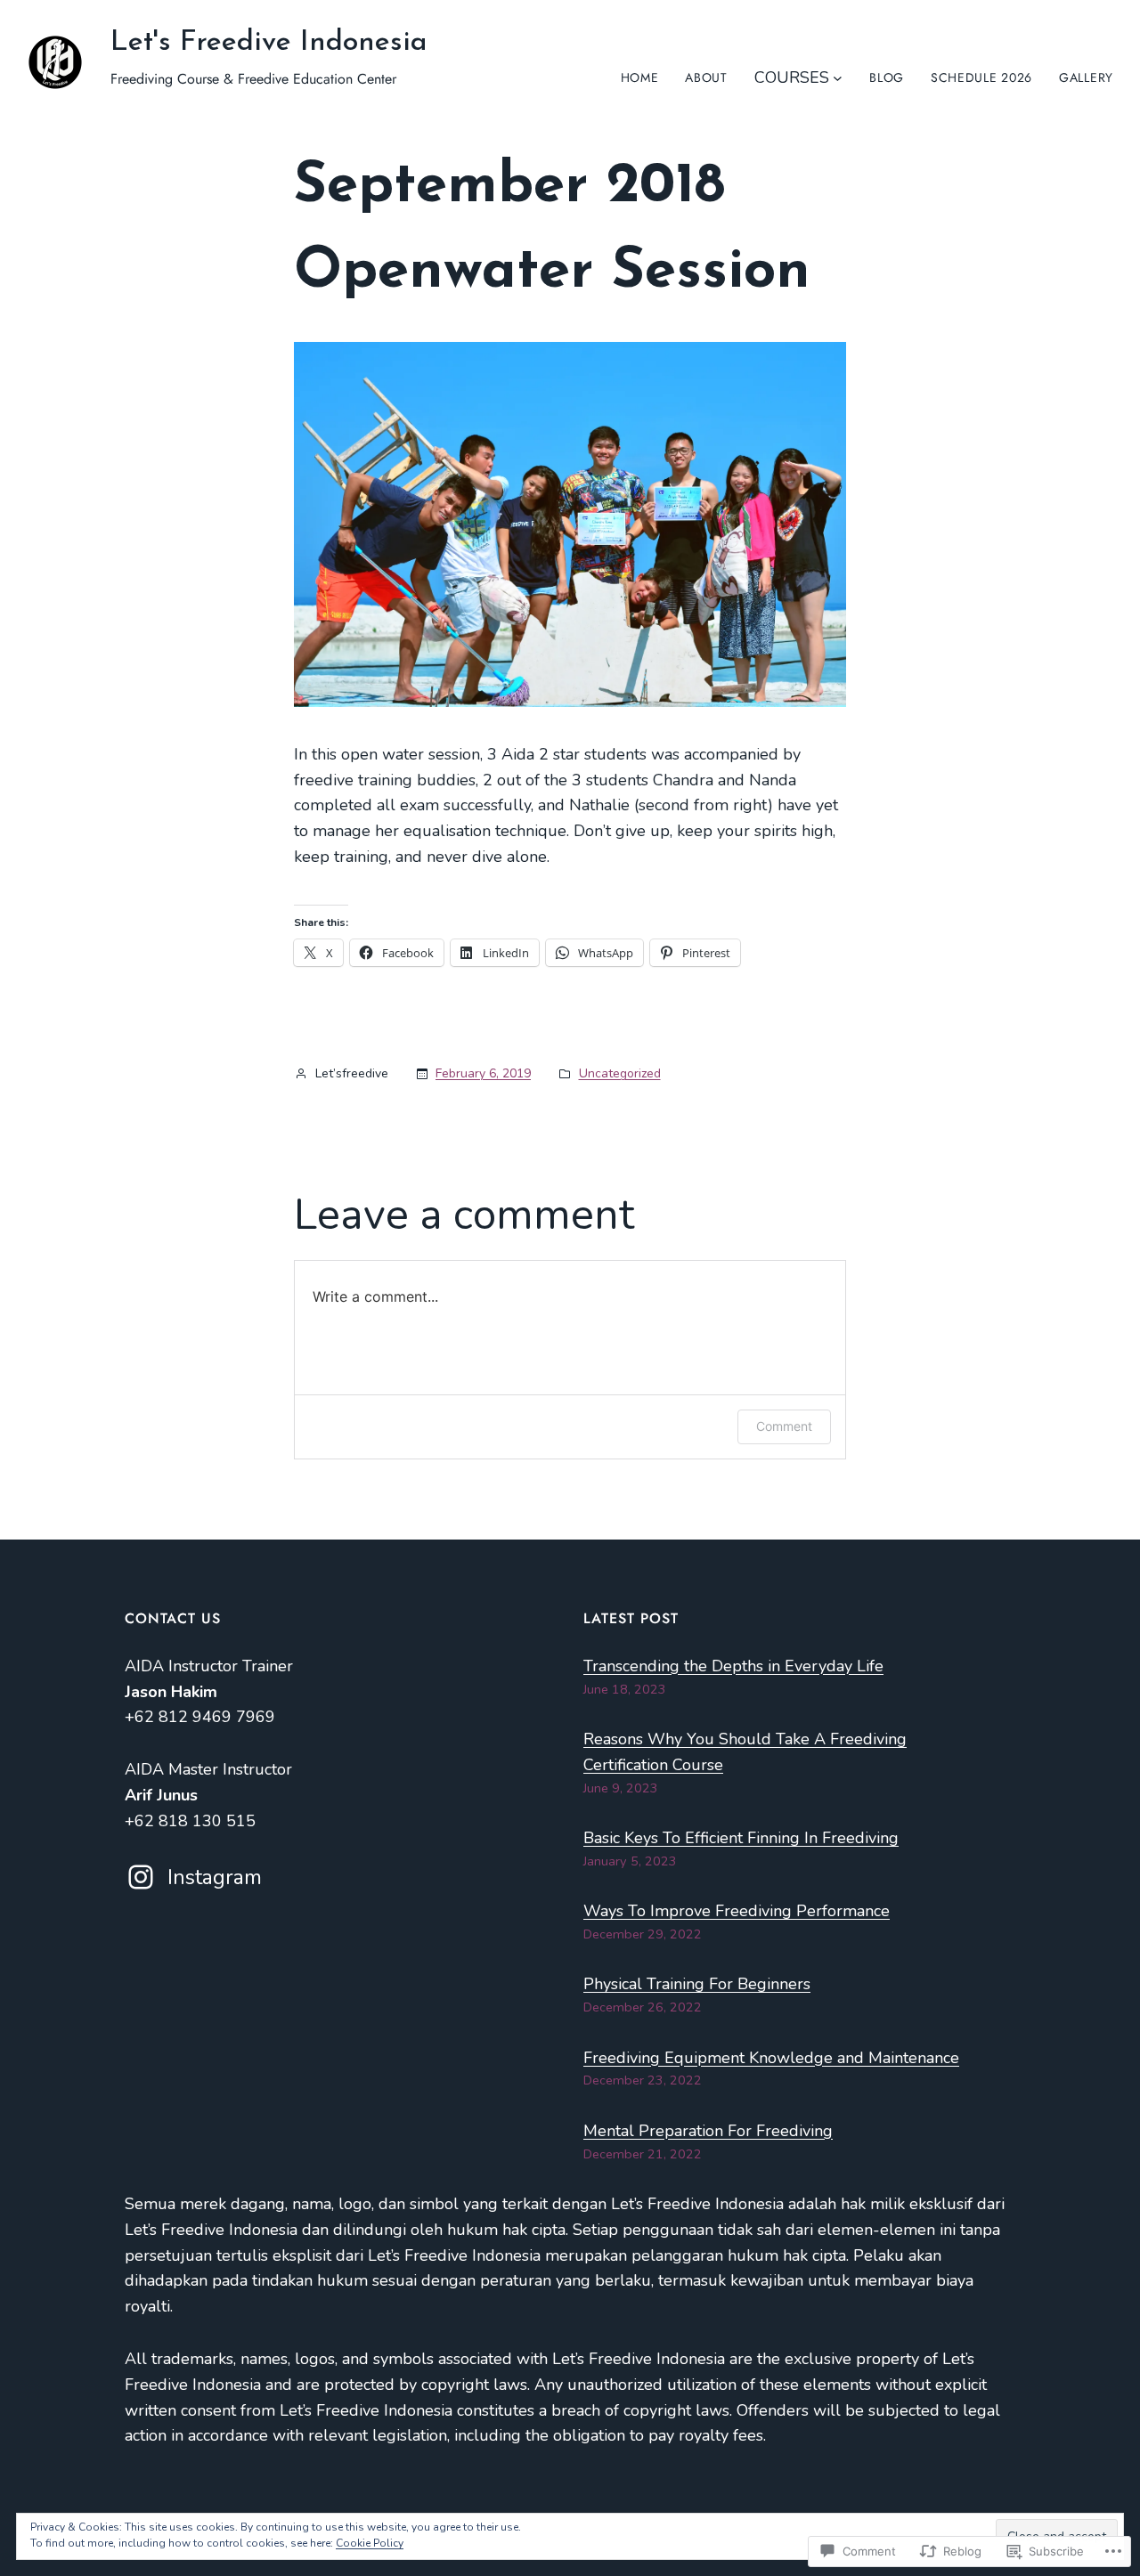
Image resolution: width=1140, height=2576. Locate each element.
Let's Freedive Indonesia (269, 43)
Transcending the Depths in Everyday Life (733, 1666)
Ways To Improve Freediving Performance (737, 1911)
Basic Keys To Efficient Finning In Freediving (741, 1838)
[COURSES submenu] (838, 78)
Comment (784, 1426)
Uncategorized (620, 1073)
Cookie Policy (370, 2543)
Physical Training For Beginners (697, 1984)
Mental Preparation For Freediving (708, 2131)
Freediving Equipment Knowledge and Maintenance (771, 2058)
